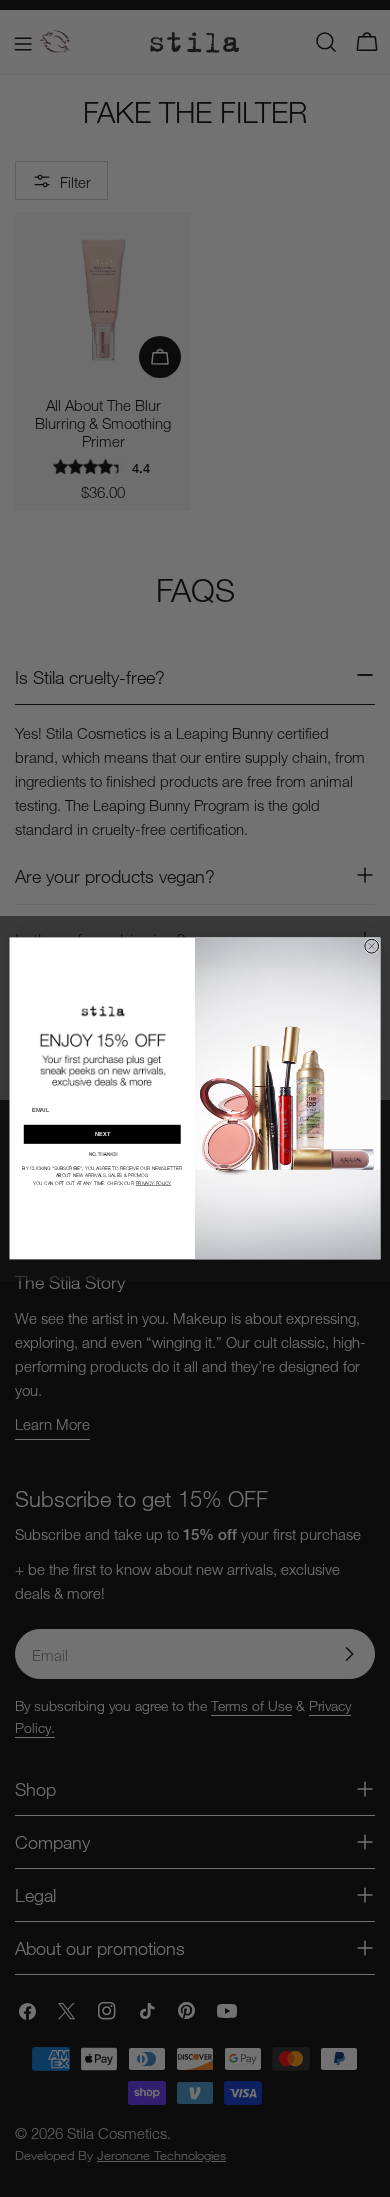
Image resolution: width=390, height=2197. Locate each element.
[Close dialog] (372, 946)
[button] (102, 1153)
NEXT (102, 1134)
